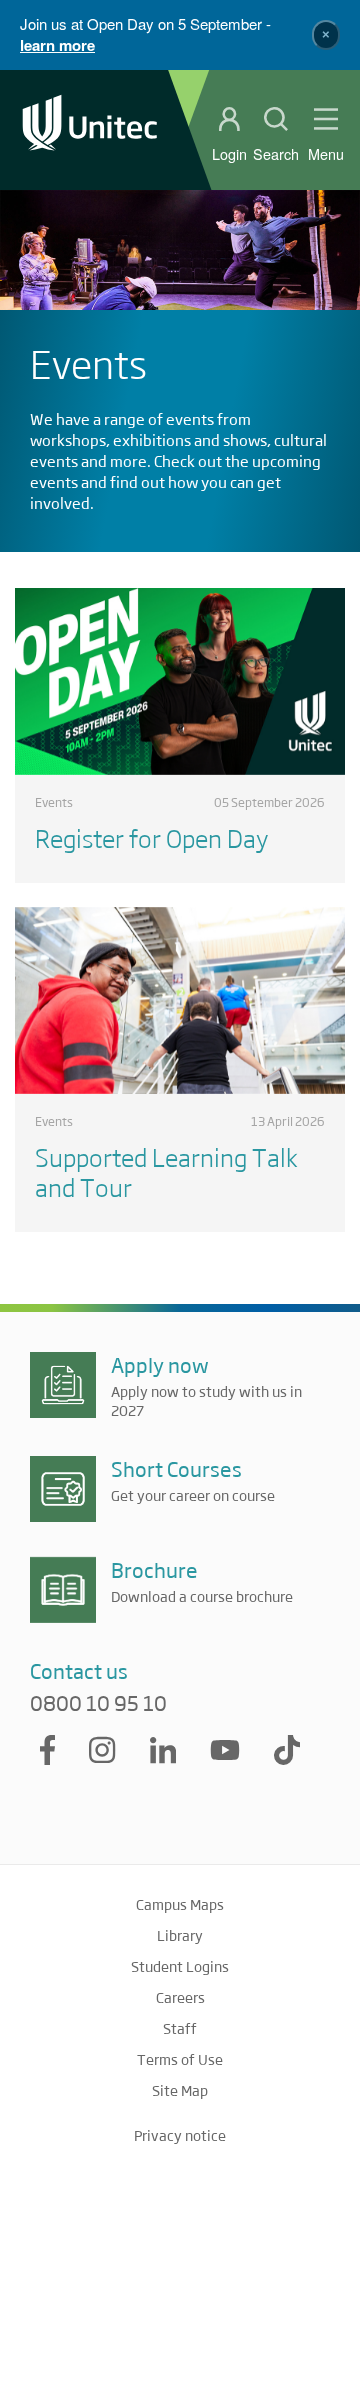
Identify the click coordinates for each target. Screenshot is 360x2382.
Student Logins (180, 1966)
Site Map (180, 2090)
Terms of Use (180, 2059)
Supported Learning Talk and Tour (166, 1171)
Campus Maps (180, 1904)
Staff (180, 2028)
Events (54, 802)
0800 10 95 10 (98, 1703)
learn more (57, 45)
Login (229, 154)
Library (180, 1935)
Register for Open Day (151, 837)
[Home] (90, 129)
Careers (180, 1997)
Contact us (79, 1670)
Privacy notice (180, 2135)
